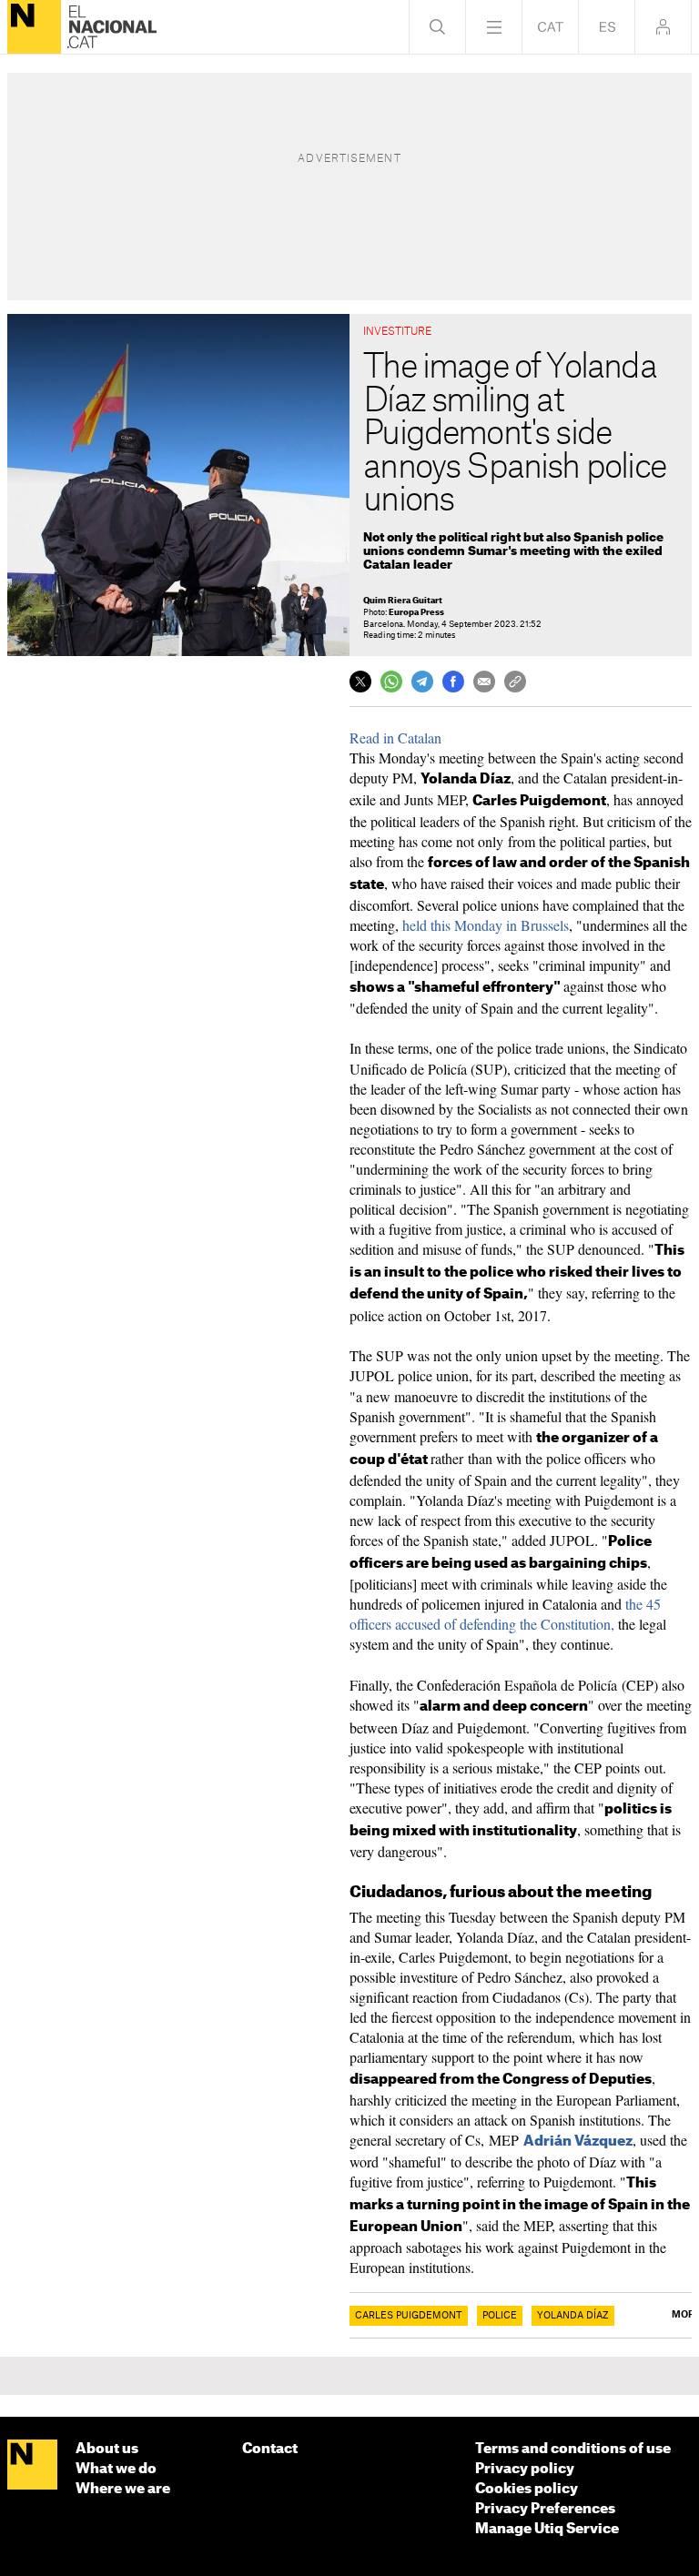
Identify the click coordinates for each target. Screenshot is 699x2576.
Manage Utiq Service (547, 2529)
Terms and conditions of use (573, 2449)
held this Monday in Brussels (486, 925)
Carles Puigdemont (409, 2316)
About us (107, 2449)
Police (500, 2316)
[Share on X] (360, 682)
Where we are (123, 2489)
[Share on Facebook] (453, 682)
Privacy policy (525, 2469)
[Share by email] (484, 682)
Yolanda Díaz (573, 2316)
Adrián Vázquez (578, 2142)
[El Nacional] (34, 27)
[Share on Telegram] (422, 682)
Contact (270, 2449)
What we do (116, 2469)
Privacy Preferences (545, 2509)
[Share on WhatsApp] (391, 682)
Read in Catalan (395, 737)
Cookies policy (527, 2489)
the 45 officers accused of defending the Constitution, (505, 1614)
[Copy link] (515, 682)
